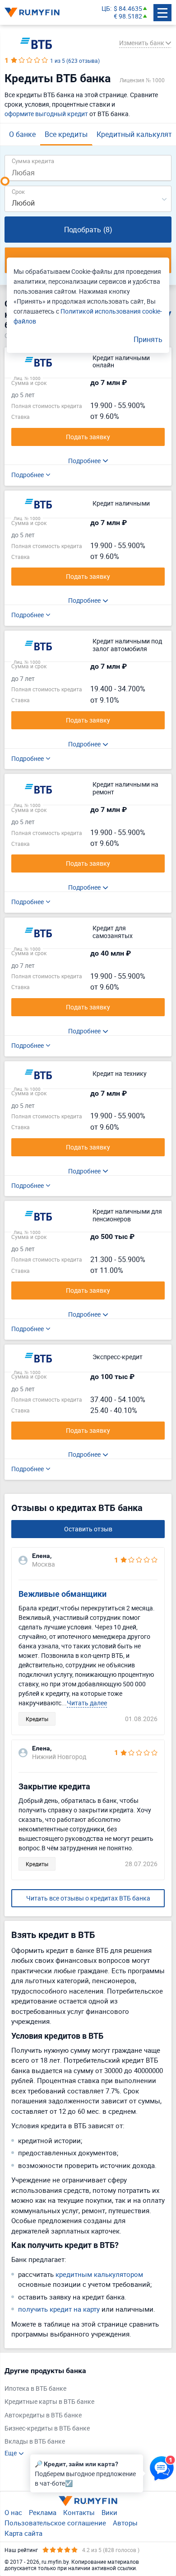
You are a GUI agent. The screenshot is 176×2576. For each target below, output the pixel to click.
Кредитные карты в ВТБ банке (49, 2402)
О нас (13, 2512)
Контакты (79, 2512)
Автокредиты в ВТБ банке (43, 2415)
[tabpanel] (83, 2412)
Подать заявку (88, 437)
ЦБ (106, 9)
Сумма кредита (33, 161)
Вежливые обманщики (63, 1594)
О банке (22, 134)
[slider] (5, 181)
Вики (109, 2512)
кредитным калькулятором (99, 2274)
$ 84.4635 (128, 9)
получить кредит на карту (59, 2309)
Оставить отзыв (88, 1529)
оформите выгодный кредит (46, 114)
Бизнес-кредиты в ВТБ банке (47, 2428)
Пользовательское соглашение (55, 2523)
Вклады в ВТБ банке (35, 2442)
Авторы (125, 2523)
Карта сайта (23, 2533)
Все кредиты (66, 134)
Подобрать (88, 230)
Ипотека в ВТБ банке (35, 2389)
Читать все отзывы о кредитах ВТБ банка (88, 1898)
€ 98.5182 (128, 16)
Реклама (43, 2512)
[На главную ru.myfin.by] (88, 2501)
